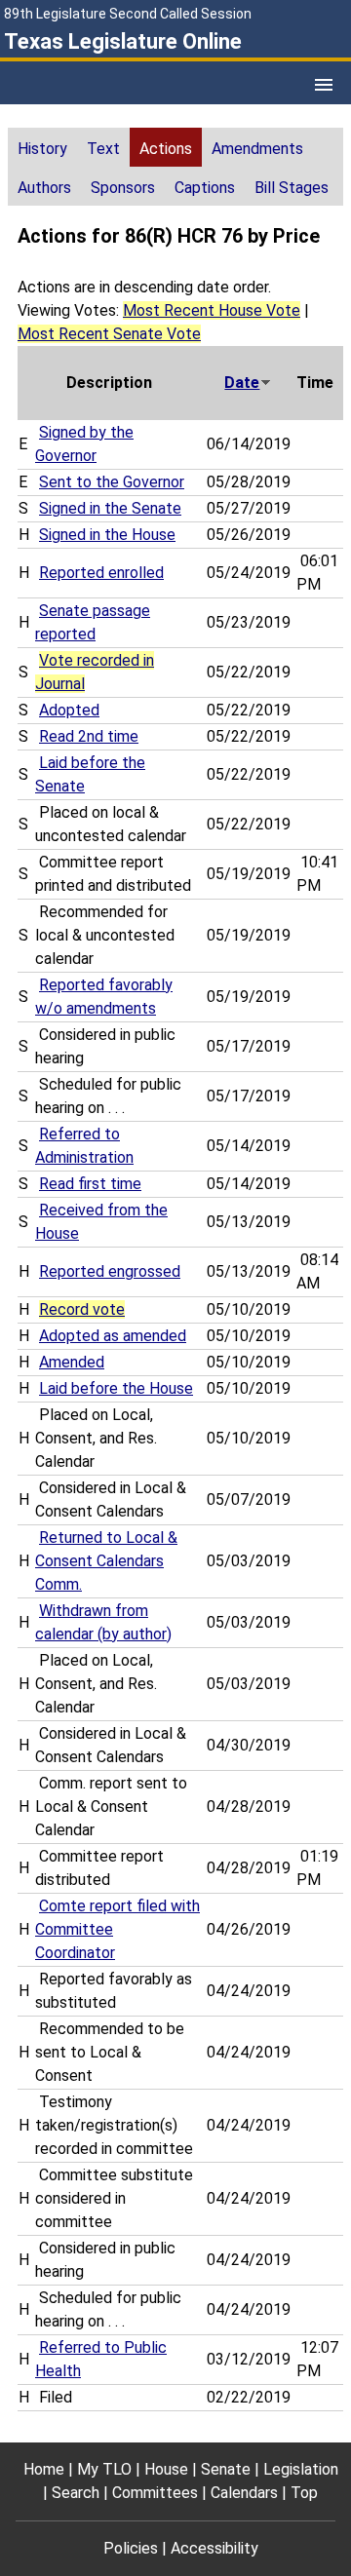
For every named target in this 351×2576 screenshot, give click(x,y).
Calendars (244, 2493)
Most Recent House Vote (212, 310)
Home (44, 2469)
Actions (166, 149)
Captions (205, 188)
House (166, 2469)
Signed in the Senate (110, 508)
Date (242, 383)
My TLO (104, 2469)
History (42, 149)
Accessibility (214, 2548)
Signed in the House (107, 535)
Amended (72, 1362)
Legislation (301, 2469)
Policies (131, 2548)
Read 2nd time (89, 736)
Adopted (69, 710)
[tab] (42, 147)
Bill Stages (292, 188)
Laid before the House (116, 1388)
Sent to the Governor (112, 482)
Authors (44, 188)
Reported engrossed (110, 1271)
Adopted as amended (113, 1336)
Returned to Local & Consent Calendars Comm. (106, 1561)
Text (103, 149)
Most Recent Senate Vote (109, 334)
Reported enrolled (101, 573)
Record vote (82, 1309)
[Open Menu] (324, 85)
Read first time (90, 1184)
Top (304, 2493)
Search (76, 2493)
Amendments (257, 149)
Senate (226, 2469)
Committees (155, 2493)
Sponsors (123, 188)
